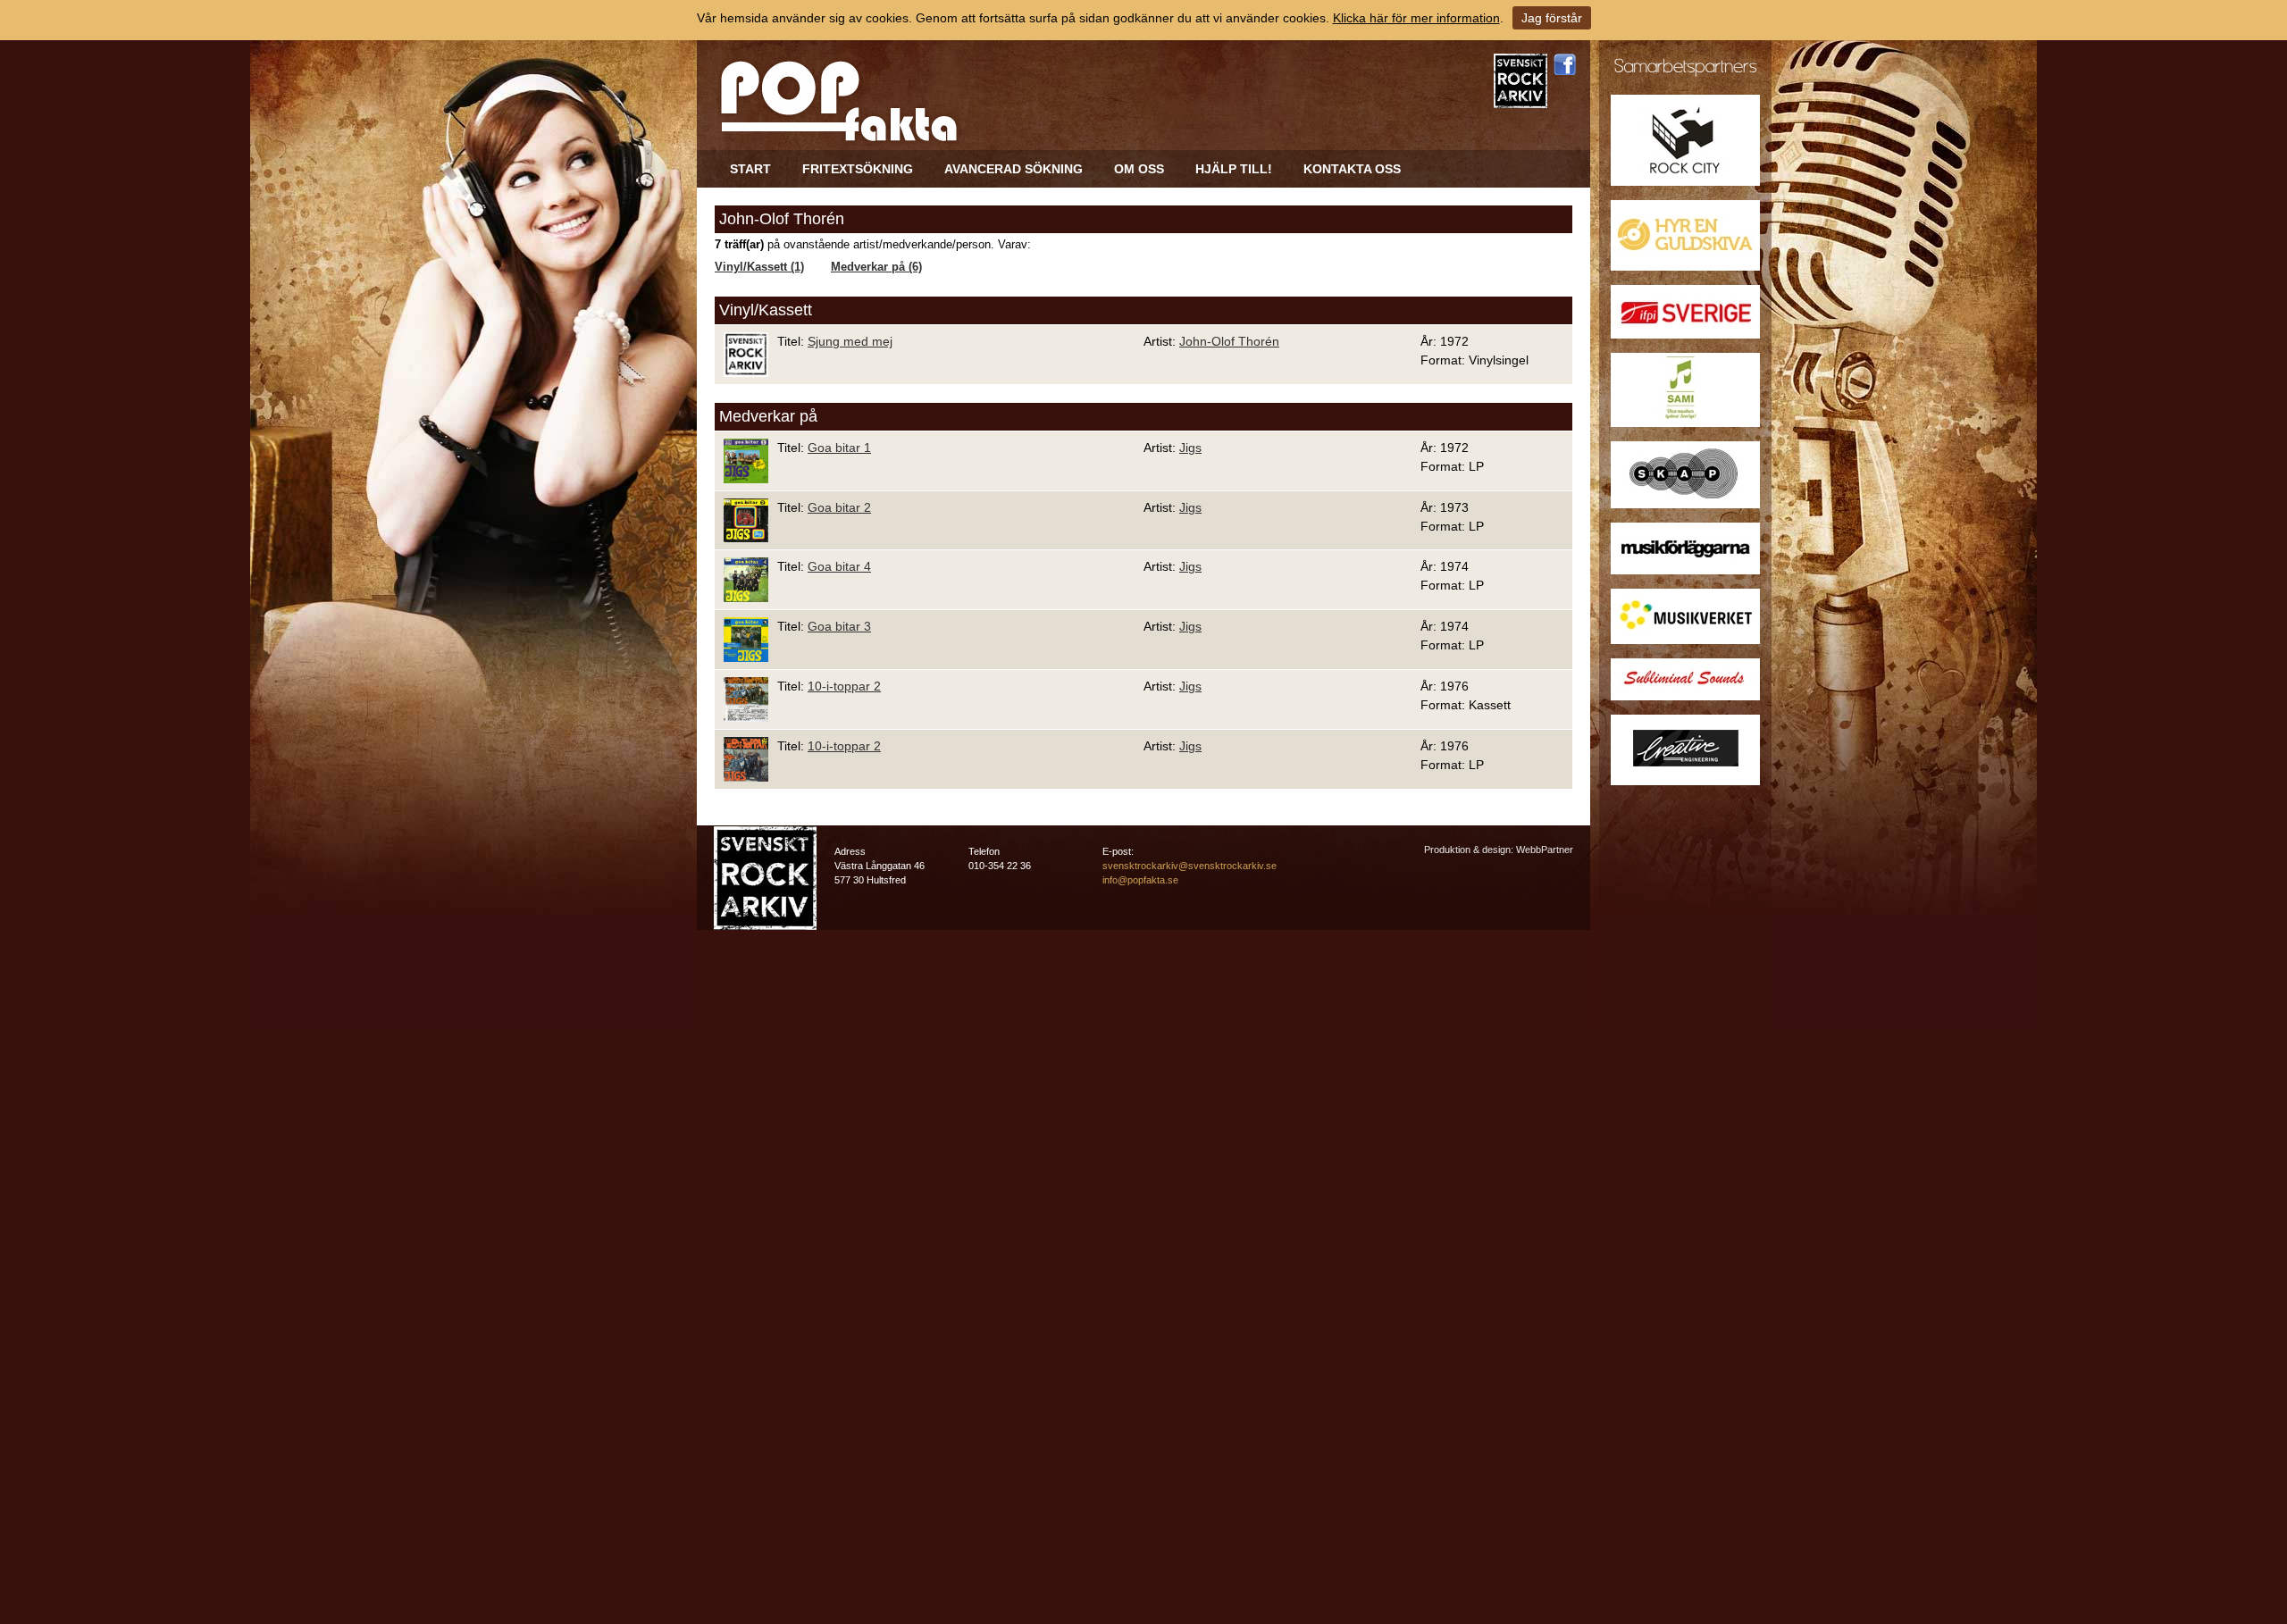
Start (750, 169)
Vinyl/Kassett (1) (759, 267)
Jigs (1190, 448)
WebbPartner (1545, 850)
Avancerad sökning (1014, 169)
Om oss (1139, 169)
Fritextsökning (858, 169)
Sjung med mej (850, 341)
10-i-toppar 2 (844, 686)
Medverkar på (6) (876, 267)
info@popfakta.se (1140, 880)
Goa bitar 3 (839, 626)
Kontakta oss (1352, 169)
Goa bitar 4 (839, 566)
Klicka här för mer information (1416, 18)
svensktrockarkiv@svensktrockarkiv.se (1190, 866)
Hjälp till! (1234, 169)
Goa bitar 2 (839, 507)
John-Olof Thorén (1229, 341)
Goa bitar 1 (839, 448)
